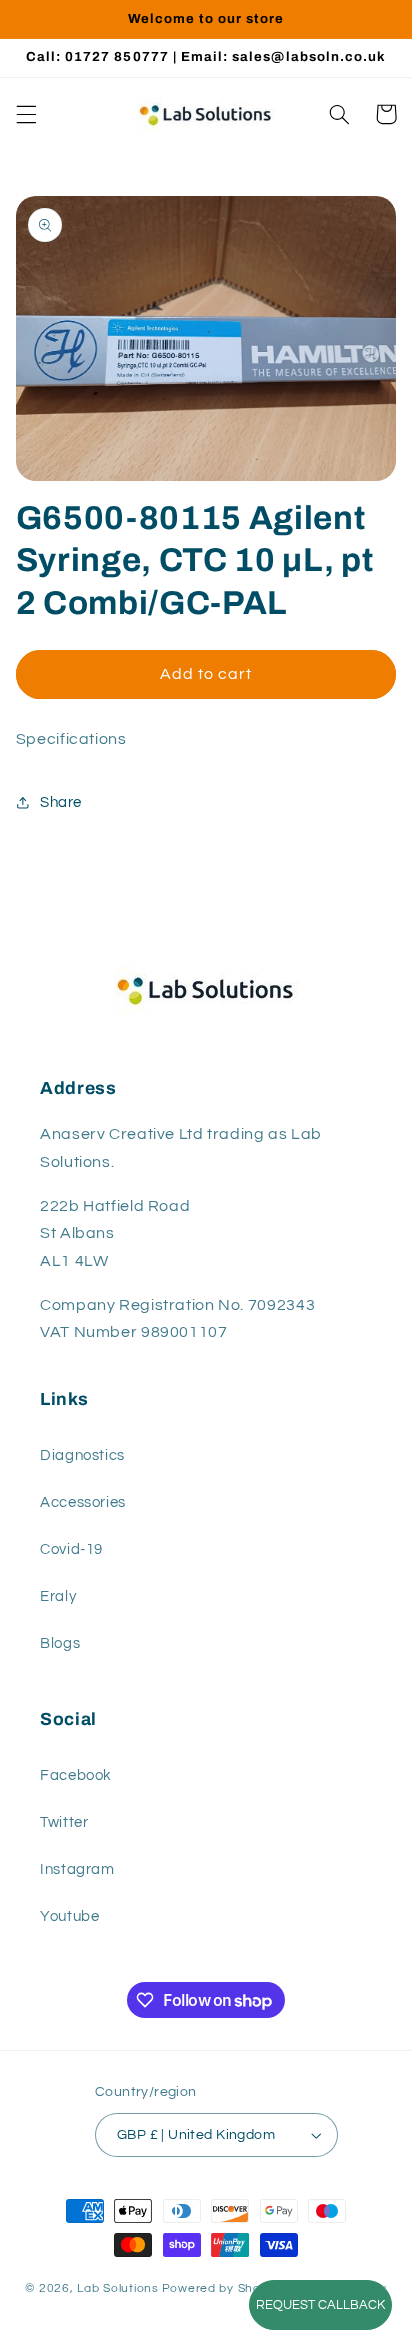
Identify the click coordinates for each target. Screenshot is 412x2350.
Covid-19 (71, 1549)
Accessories (83, 1502)
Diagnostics (82, 1455)
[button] (26, 114)
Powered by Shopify (222, 2288)
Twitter (64, 1822)
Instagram (77, 1869)
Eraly (58, 1596)
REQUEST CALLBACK (320, 2305)
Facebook (76, 1775)
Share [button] (61, 802)
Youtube (69, 1916)
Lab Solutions (118, 2288)
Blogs (60, 1643)
